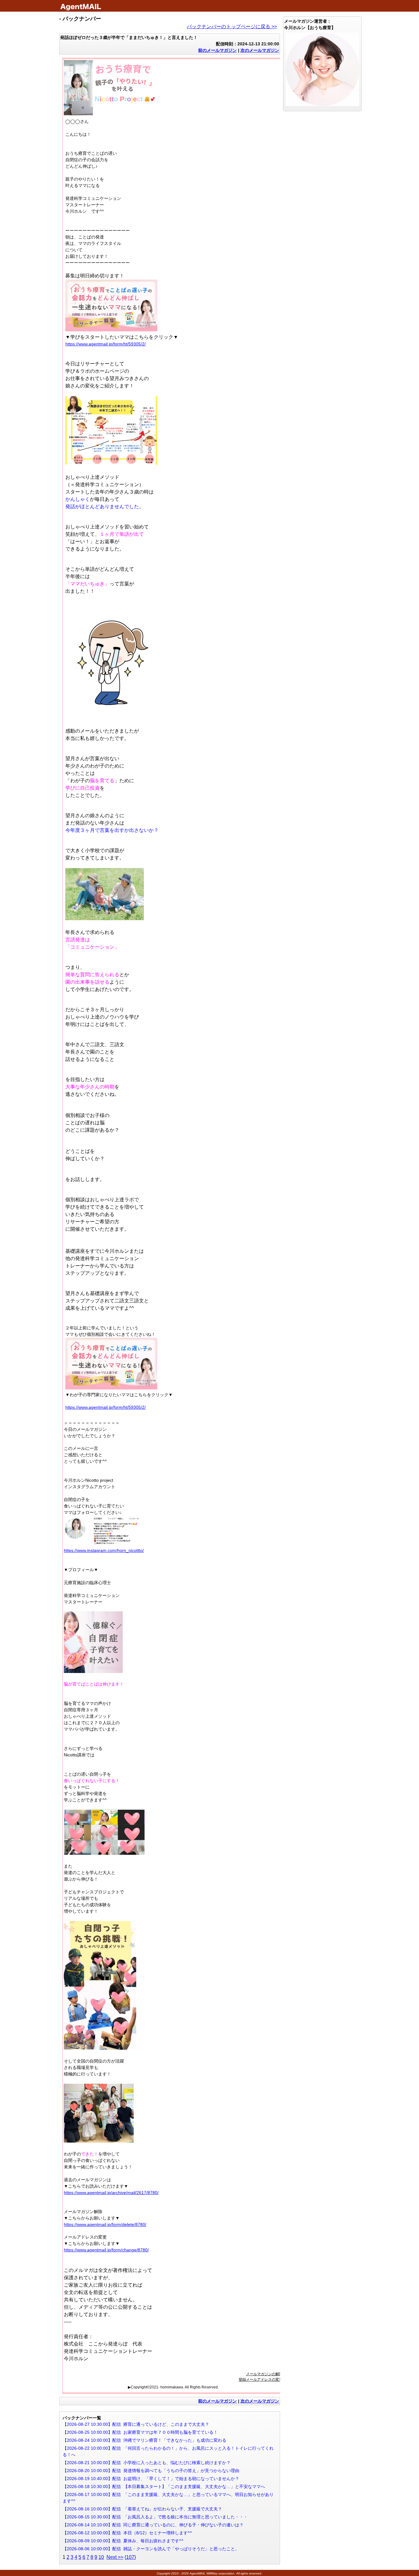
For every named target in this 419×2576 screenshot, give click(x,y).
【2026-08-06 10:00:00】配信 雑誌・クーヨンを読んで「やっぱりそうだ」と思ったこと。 (151, 2549)
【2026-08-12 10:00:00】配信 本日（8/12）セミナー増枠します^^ (127, 2533)
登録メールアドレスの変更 (261, 2380)
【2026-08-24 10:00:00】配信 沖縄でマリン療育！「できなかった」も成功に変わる (144, 2440)
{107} (130, 2557)
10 (101, 2557)
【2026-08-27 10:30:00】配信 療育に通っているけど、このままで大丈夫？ (136, 2424)
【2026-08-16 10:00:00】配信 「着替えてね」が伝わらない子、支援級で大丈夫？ (142, 2509)
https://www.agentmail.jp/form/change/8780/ (106, 2250)
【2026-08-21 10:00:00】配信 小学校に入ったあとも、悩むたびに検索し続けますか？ (147, 2463)
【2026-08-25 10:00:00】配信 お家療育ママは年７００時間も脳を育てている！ (140, 2432)
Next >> (115, 2557)
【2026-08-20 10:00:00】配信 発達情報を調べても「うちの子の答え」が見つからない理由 (151, 2471)
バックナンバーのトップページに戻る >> (232, 27)
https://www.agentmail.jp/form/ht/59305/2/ (106, 344)
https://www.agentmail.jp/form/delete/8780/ (105, 2224)
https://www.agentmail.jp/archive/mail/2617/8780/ (111, 2193)
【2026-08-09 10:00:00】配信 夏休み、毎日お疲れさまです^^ (123, 2541)
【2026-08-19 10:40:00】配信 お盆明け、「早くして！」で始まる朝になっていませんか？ (151, 2479)
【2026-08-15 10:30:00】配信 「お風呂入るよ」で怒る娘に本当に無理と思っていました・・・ (155, 2517)
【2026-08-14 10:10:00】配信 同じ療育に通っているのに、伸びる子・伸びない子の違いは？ (153, 2525)
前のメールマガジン (217, 50)
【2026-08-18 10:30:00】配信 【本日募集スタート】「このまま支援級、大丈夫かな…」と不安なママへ (164, 2486)
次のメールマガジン (260, 50)
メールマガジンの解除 (264, 2374)
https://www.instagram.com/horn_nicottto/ (104, 1550)
